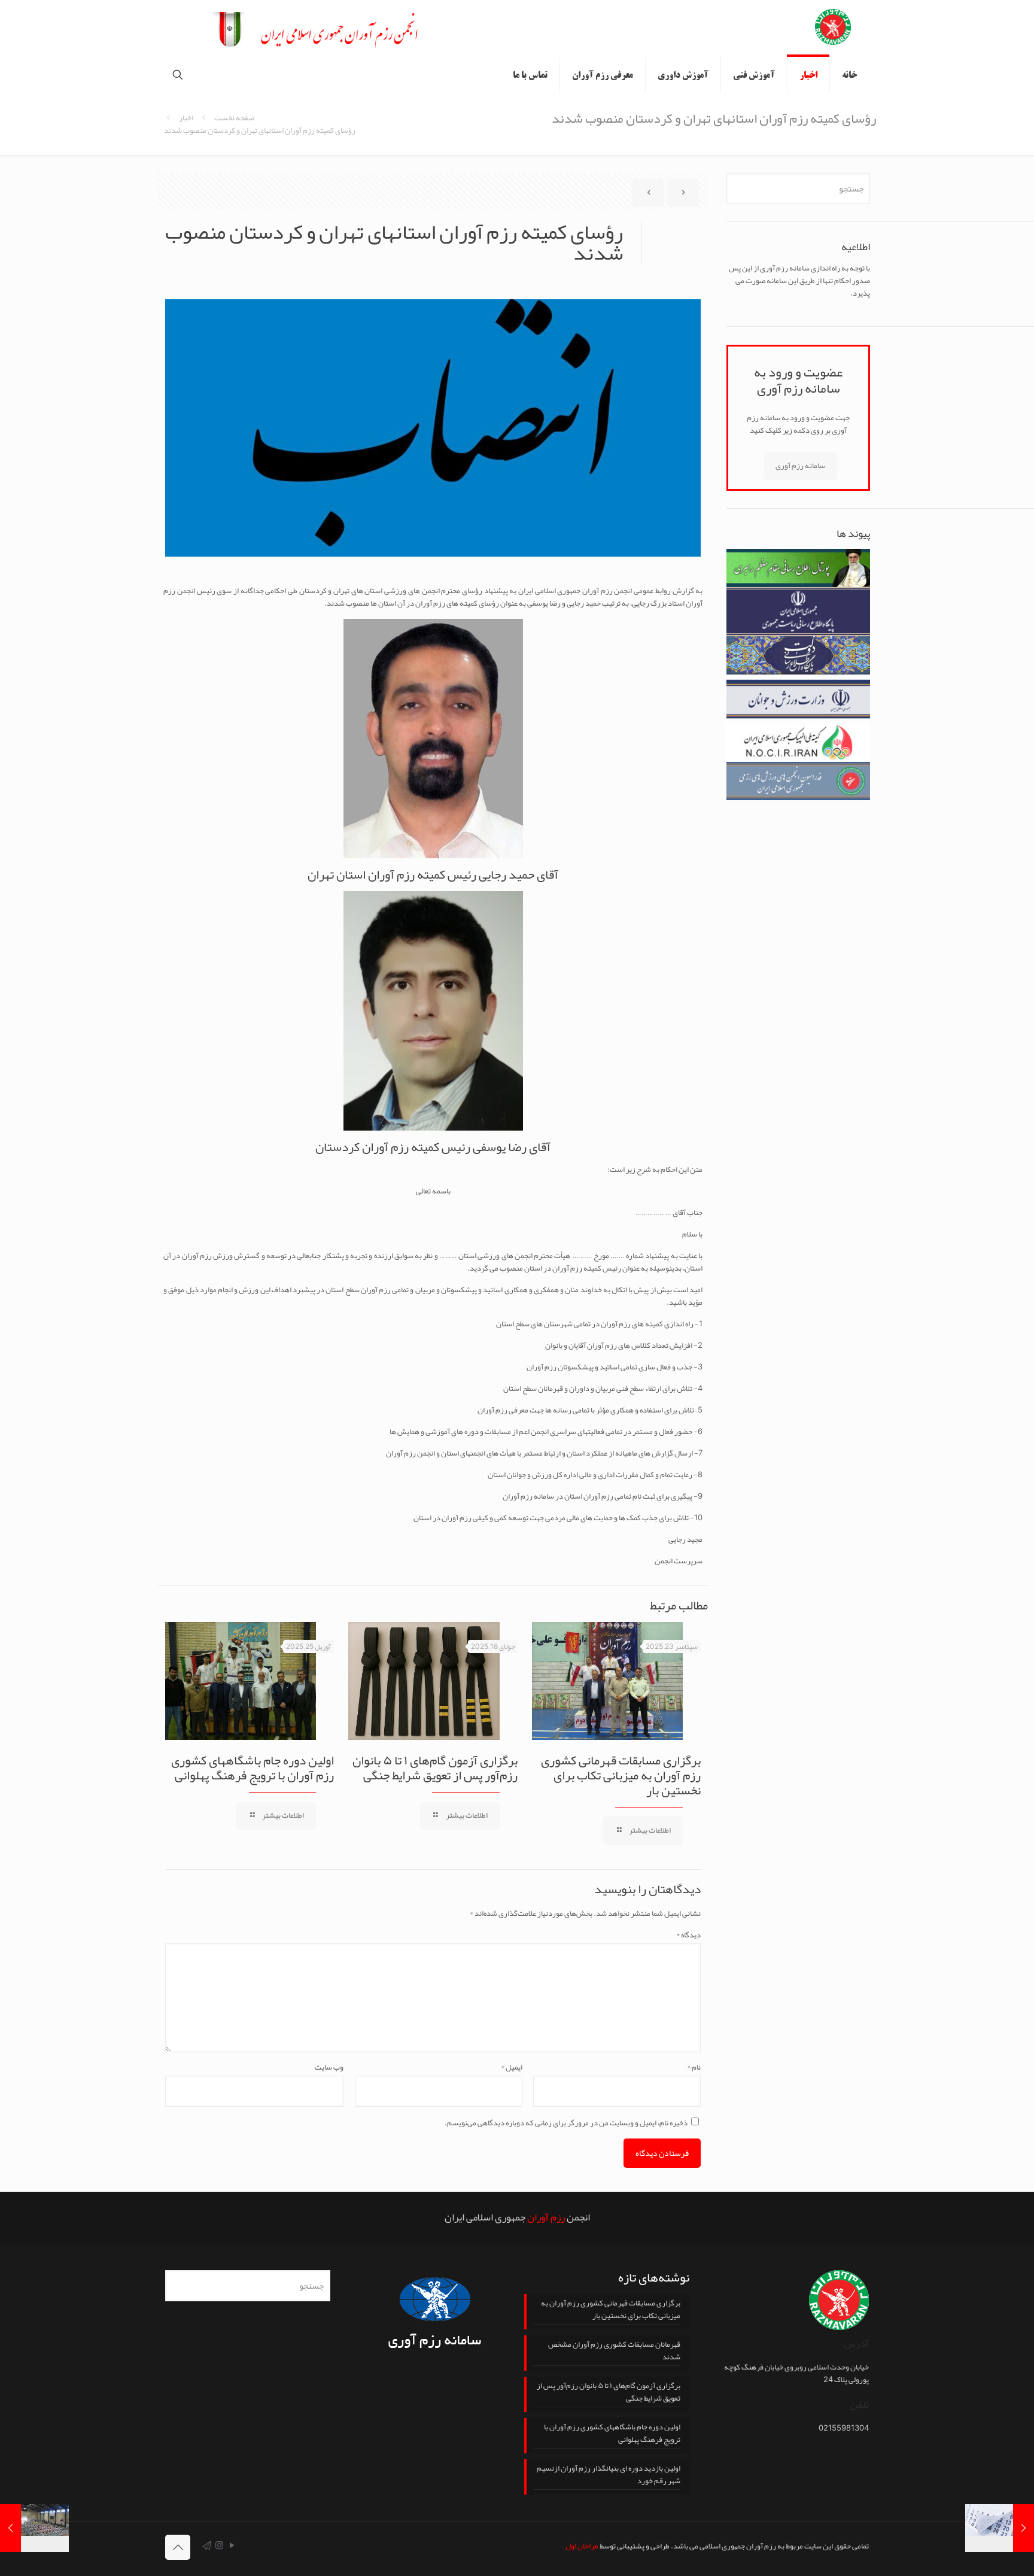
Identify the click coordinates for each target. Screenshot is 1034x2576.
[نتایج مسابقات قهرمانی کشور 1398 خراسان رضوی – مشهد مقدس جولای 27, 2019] (34, 2528)
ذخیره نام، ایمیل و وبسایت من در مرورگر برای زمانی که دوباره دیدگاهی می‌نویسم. (566, 2123)
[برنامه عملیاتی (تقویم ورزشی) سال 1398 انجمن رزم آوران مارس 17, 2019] (1000, 2528)
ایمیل (512, 2068)
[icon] (207, 2545)
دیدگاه (688, 1935)
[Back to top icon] (178, 2547)
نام (694, 2068)
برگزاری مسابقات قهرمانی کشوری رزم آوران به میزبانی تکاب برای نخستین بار (621, 1775)
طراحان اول (582, 2546)
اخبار (186, 118)
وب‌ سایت (329, 2068)
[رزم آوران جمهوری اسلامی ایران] (833, 28)
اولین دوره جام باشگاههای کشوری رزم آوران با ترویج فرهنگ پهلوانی (253, 1768)
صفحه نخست (234, 118)
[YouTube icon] (232, 2545)
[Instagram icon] (219, 2545)
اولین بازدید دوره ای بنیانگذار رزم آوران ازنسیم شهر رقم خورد (609, 2475)
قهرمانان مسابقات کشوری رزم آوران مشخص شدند (614, 2352)
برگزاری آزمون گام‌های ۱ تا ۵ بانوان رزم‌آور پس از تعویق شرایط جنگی (435, 1768)
